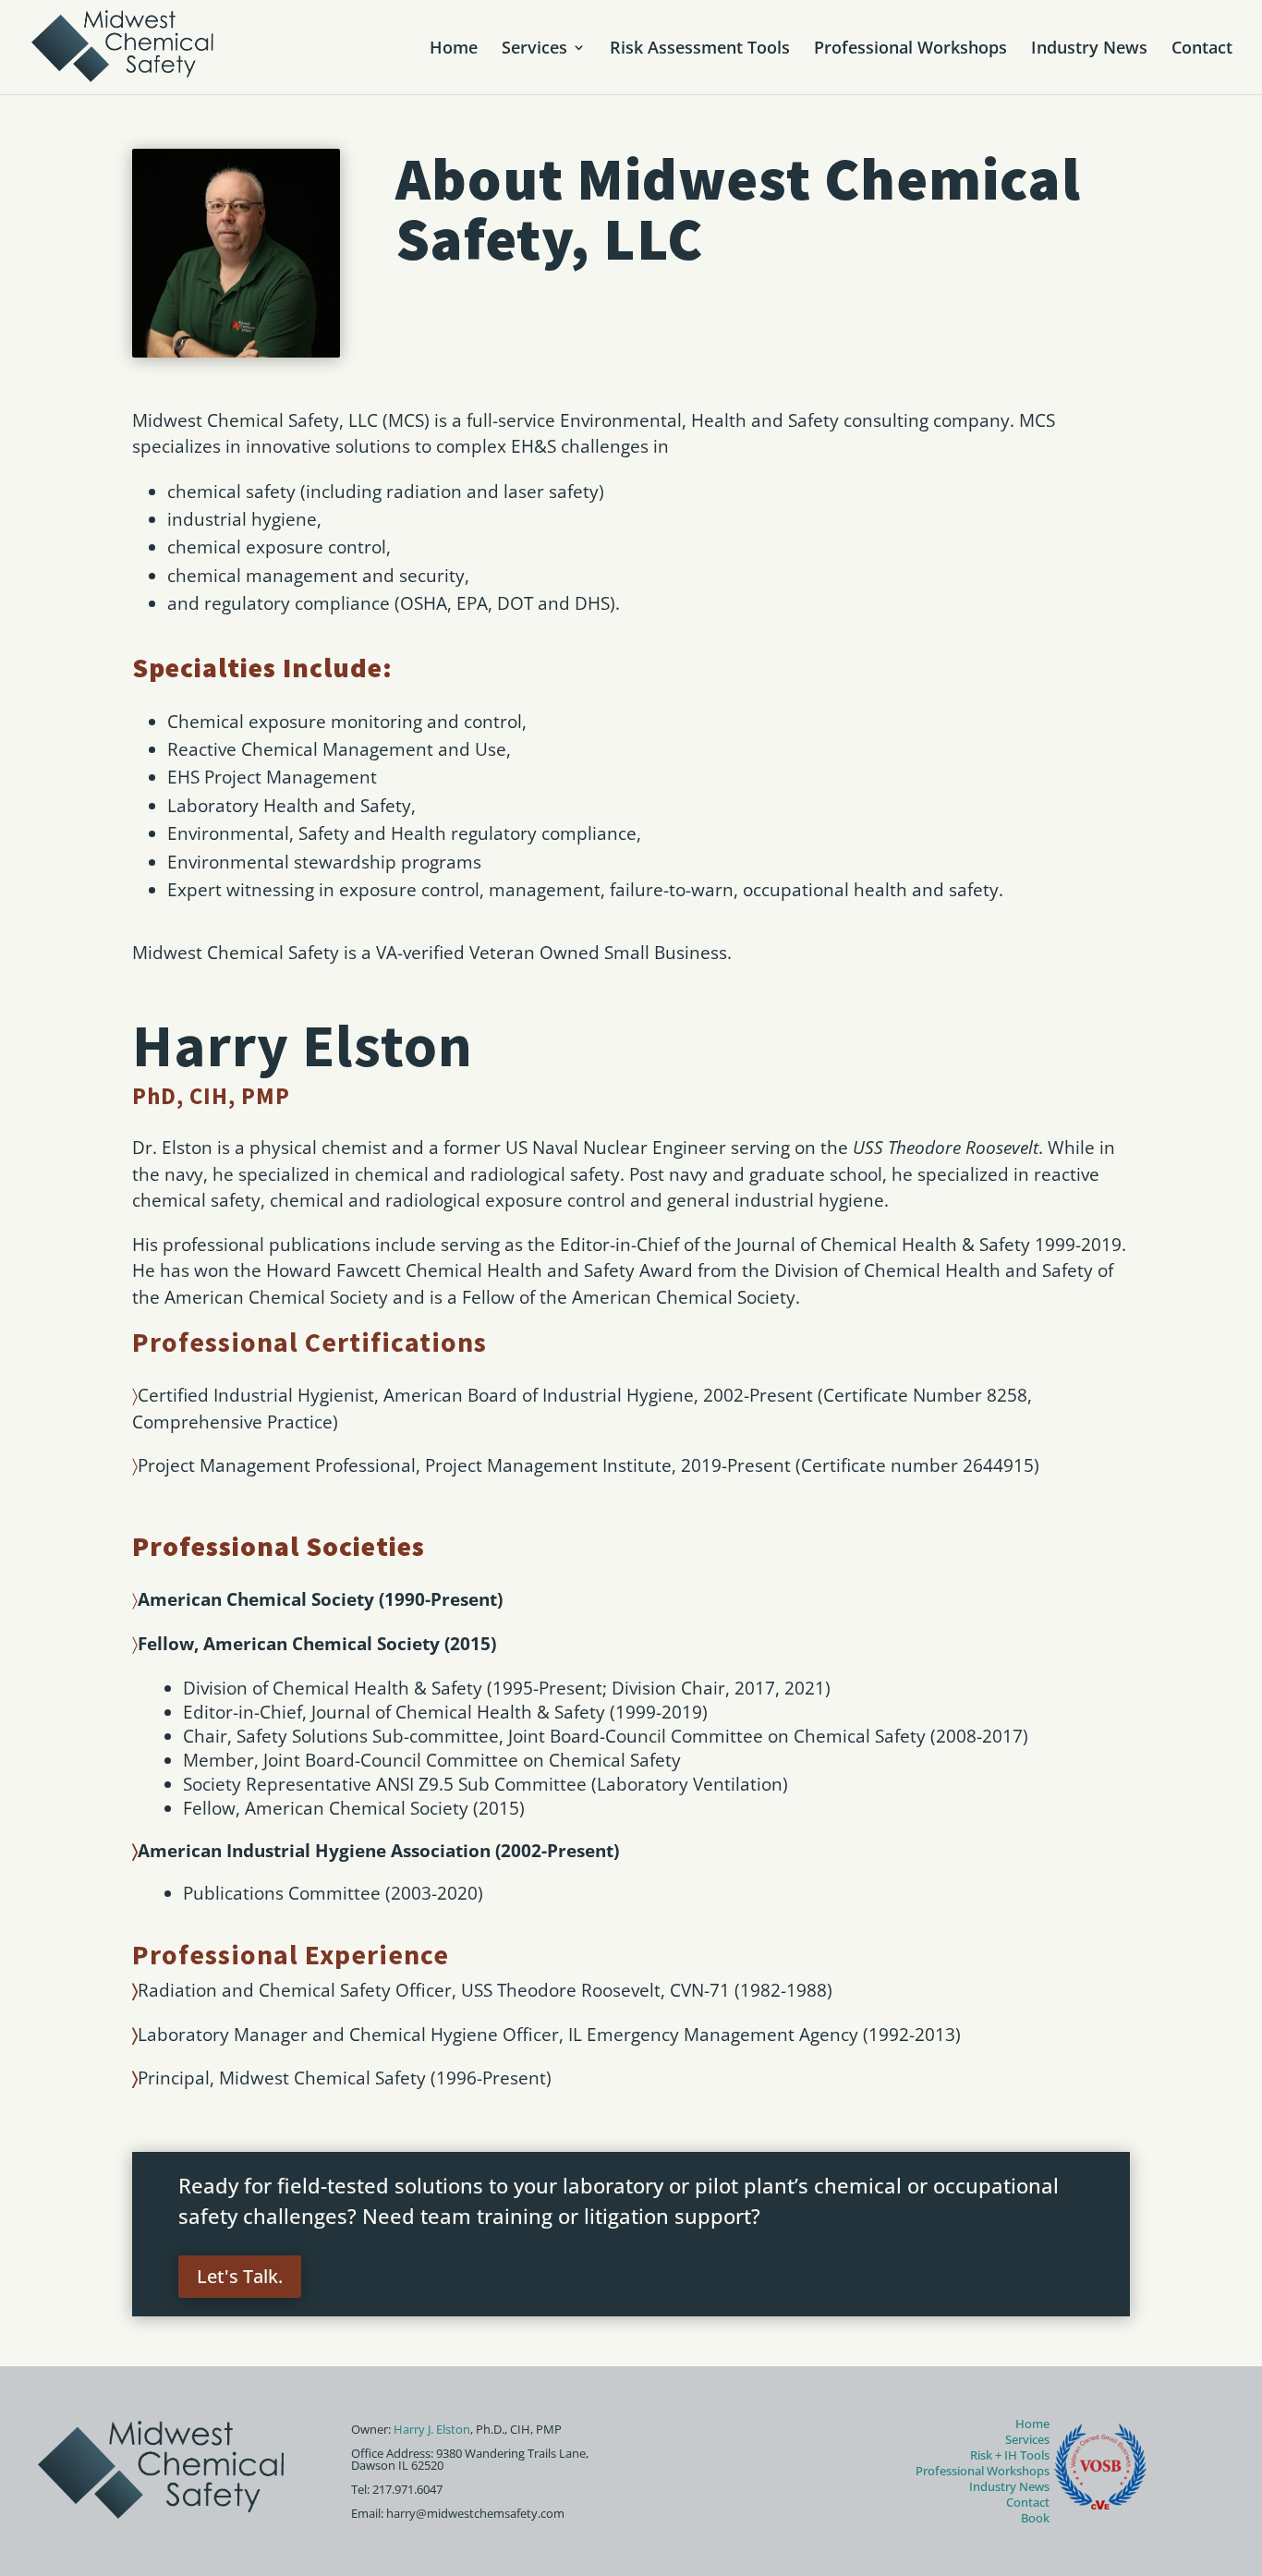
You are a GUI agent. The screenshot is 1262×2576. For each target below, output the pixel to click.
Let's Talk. (240, 2276)
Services (534, 49)
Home (454, 49)
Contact (1202, 49)
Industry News (1089, 49)
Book (1035, 2518)
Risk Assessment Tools (700, 49)
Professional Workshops (910, 49)
